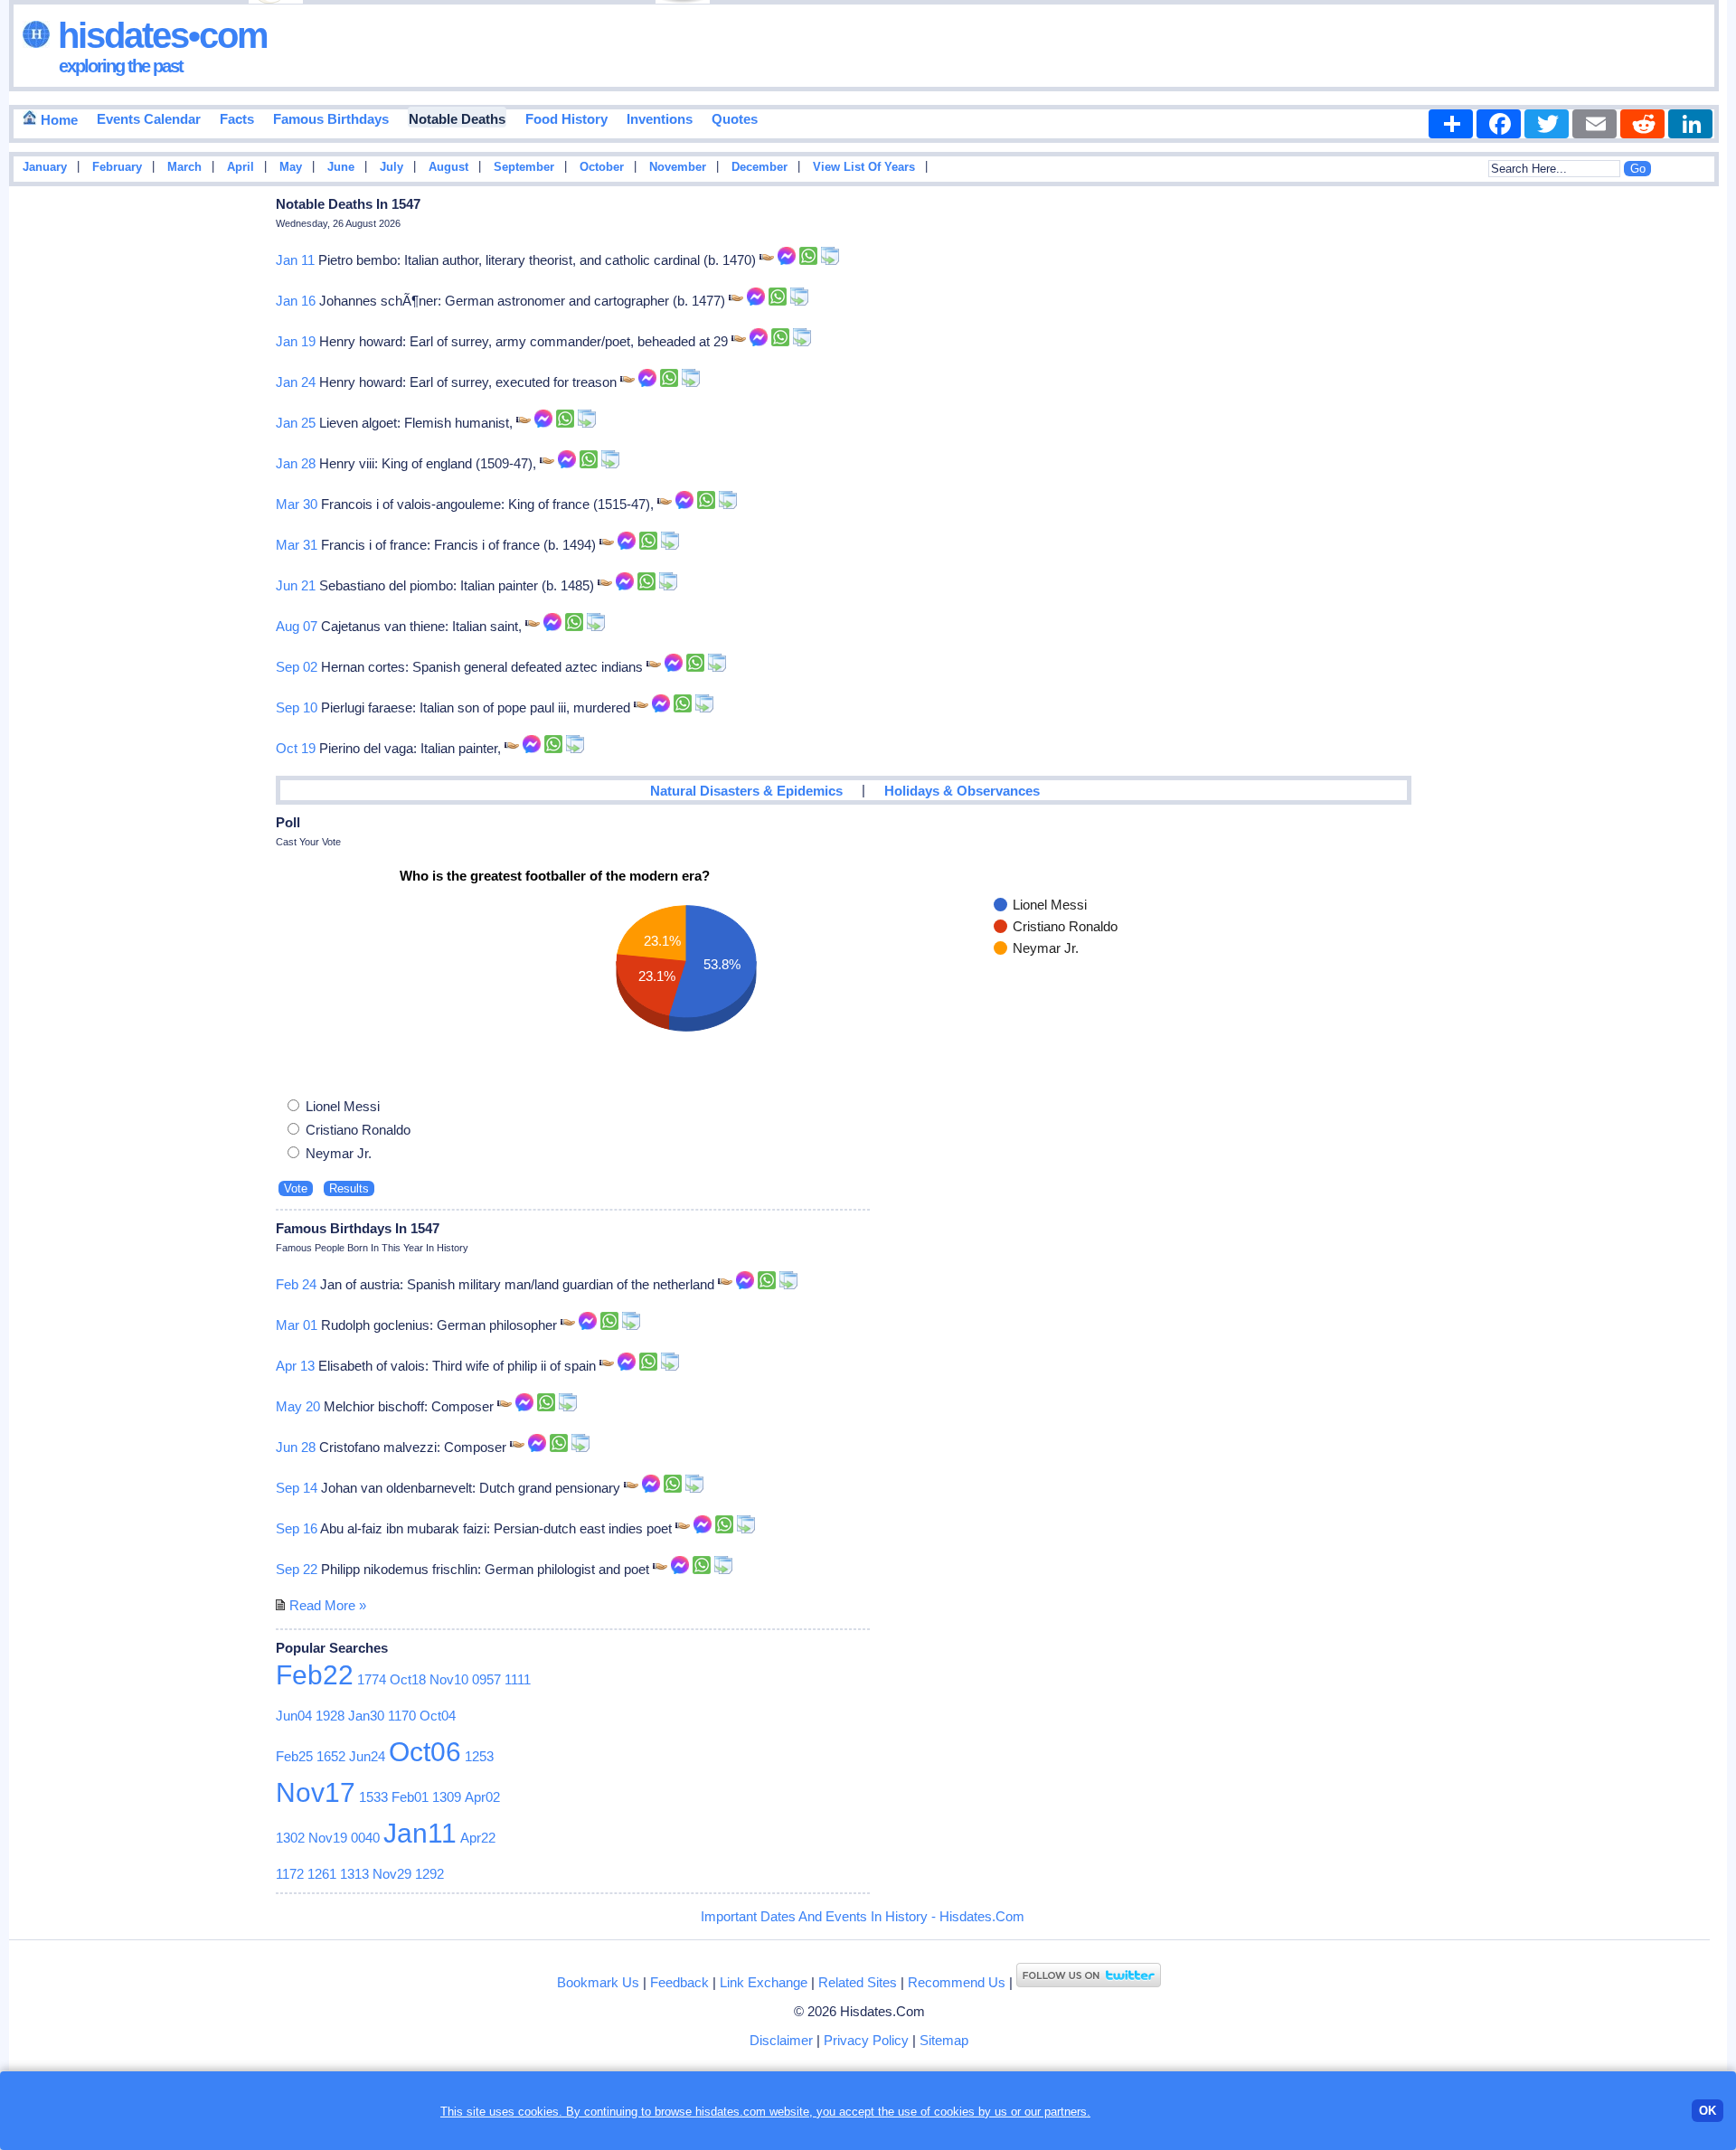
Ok (1708, 2111)
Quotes (735, 119)
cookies (954, 2112)
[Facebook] (1499, 124)
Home (57, 120)
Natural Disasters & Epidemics (746, 791)
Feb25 (294, 1756)
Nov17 (316, 1792)
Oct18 (408, 1679)
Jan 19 (296, 341)
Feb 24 (296, 1284)
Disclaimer (781, 2040)
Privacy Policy (866, 2040)
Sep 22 (297, 1569)
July (392, 167)
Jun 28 (296, 1447)
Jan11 (420, 1833)
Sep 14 (297, 1488)
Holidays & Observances (962, 791)
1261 (322, 1874)
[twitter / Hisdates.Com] (1089, 1982)
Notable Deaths (457, 119)
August (448, 167)
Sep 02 (297, 667)
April (241, 167)
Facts (237, 119)
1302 (290, 1838)
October (602, 167)
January (45, 167)
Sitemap (944, 2040)
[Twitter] (1547, 124)
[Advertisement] (1673, 482)
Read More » (328, 1605)
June (341, 167)
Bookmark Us (598, 1982)
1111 (518, 1679)
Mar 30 (297, 504)
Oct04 (438, 1716)
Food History (566, 119)
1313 (354, 1874)
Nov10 (449, 1679)
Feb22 (315, 1675)
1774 (372, 1679)
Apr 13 (295, 1366)
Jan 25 (296, 423)
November (678, 167)
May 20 (298, 1406)
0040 (365, 1838)
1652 (331, 1756)
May (291, 167)
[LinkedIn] (1690, 124)
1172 (290, 1874)
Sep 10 (297, 707)
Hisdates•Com (159, 35)
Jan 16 (296, 301)
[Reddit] (1642, 124)
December (759, 167)
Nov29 (392, 1874)
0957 (486, 1679)
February (117, 167)
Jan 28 (296, 463)
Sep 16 (297, 1528)
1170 (402, 1716)
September (524, 167)
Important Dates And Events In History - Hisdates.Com (863, 1916)
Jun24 (367, 1756)
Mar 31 (297, 545)
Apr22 (478, 1838)
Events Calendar (149, 119)
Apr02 (482, 1797)
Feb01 (410, 1797)
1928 (330, 1716)
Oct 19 (296, 748)
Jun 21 (296, 585)
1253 (479, 1756)
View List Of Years (864, 167)
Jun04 (294, 1716)
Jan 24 (296, 382)
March (184, 167)
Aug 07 (297, 626)
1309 (447, 1797)
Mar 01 (297, 1325)
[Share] (1451, 124)
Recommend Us (957, 1982)
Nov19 (328, 1838)
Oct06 (425, 1752)
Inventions (660, 119)
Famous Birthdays (331, 119)
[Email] (1594, 124)
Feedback (679, 1982)
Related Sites (858, 1982)
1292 (429, 1874)
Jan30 (366, 1716)
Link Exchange (764, 1982)
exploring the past (121, 66)
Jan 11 (295, 260)
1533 (373, 1797)
